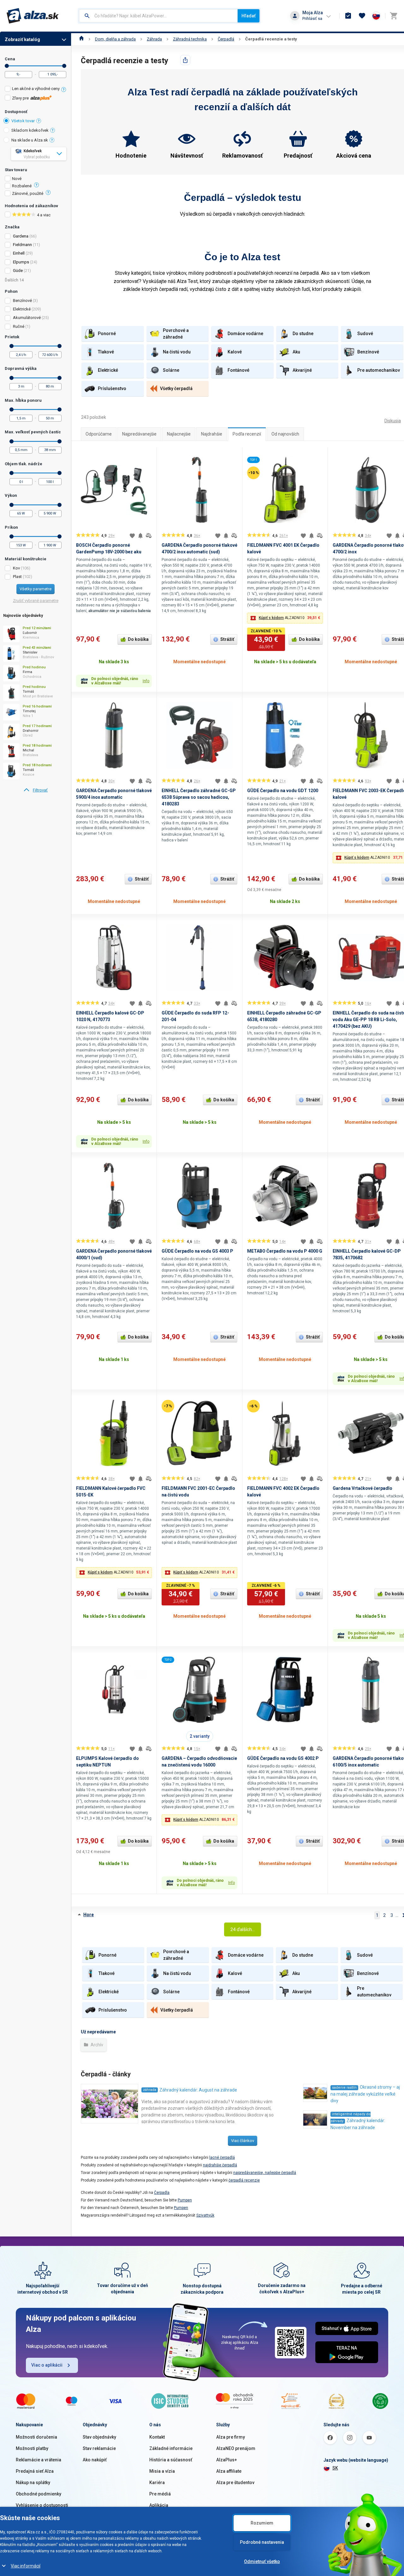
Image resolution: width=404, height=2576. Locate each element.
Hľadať (249, 16)
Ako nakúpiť (95, 2460)
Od (7, 66)
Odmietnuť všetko (262, 2561)
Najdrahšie (212, 434)
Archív (96, 2045)
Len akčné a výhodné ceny (36, 89)
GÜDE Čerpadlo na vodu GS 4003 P (197, 1251)
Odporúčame (99, 434)
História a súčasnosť (171, 2460)
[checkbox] (36, 90)
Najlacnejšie (179, 434)
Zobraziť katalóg (22, 39)
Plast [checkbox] (17, 577)
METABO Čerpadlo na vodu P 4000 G (285, 1251)
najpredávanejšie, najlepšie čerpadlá (265, 2173)
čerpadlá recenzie (244, 2180)
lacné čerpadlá (222, 2158)
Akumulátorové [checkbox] (27, 318)
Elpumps (21, 262)
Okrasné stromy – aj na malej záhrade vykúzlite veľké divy (365, 2094)
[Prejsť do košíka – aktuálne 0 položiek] (394, 16)
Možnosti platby (32, 2448)
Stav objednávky (99, 2437)
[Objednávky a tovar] (348, 16)
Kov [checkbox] (16, 568)
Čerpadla (162, 2193)
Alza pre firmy (231, 2437)
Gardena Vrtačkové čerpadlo (362, 1488)
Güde (18, 271)
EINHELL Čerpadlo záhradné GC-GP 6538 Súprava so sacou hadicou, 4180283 (199, 797)
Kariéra (157, 2483)
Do (64, 66)
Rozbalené (22, 186)
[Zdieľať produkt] (185, 60)
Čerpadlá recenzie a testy (271, 39)
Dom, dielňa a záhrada (115, 39)
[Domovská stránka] (82, 39)
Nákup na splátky (33, 2483)
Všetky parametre (36, 589)
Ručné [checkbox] (19, 326)
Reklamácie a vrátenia (39, 2460)
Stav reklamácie (99, 2448)
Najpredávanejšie (139, 434)
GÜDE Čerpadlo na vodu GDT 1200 (283, 791)
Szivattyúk (205, 2215)
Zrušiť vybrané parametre (36, 601)
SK (335, 2468)
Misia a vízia (162, 2471)
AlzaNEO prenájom (236, 2448)
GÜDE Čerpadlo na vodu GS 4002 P (283, 1758)
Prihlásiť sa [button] (312, 18)
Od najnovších (285, 434)
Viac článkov (243, 2141)
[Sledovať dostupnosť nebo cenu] (140, 536)
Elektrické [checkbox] (22, 309)
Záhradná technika (190, 39)
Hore (89, 1915)
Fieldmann (22, 245)
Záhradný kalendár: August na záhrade (198, 2090)
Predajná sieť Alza (35, 2471)
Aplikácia (159, 2505)
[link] (36, 790)
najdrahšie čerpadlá (220, 2165)
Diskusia (393, 421)
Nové (17, 179)
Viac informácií (26, 2566)
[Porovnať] (149, 536)
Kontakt (157, 2437)
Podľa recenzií (247, 434)
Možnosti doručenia (36, 2437)
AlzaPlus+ (227, 2460)
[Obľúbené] (362, 16)
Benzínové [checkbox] (22, 301)
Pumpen (185, 2200)
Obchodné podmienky (39, 2494)
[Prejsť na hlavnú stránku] (33, 16)
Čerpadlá (226, 39)
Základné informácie (171, 2448)
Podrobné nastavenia (262, 2542)
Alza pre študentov (235, 2483)
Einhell (19, 253)
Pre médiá (160, 2494)
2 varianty (200, 1736)
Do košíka (138, 639)
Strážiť (227, 639)
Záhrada (154, 39)
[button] (285, 618)
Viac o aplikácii (47, 2365)
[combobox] (158, 16)
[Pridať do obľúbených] (132, 536)
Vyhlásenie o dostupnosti (42, 2505)
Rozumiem (262, 2523)
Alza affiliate (229, 2471)
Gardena (21, 236)
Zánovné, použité (28, 194)
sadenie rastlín (344, 2088)
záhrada (150, 2090)
